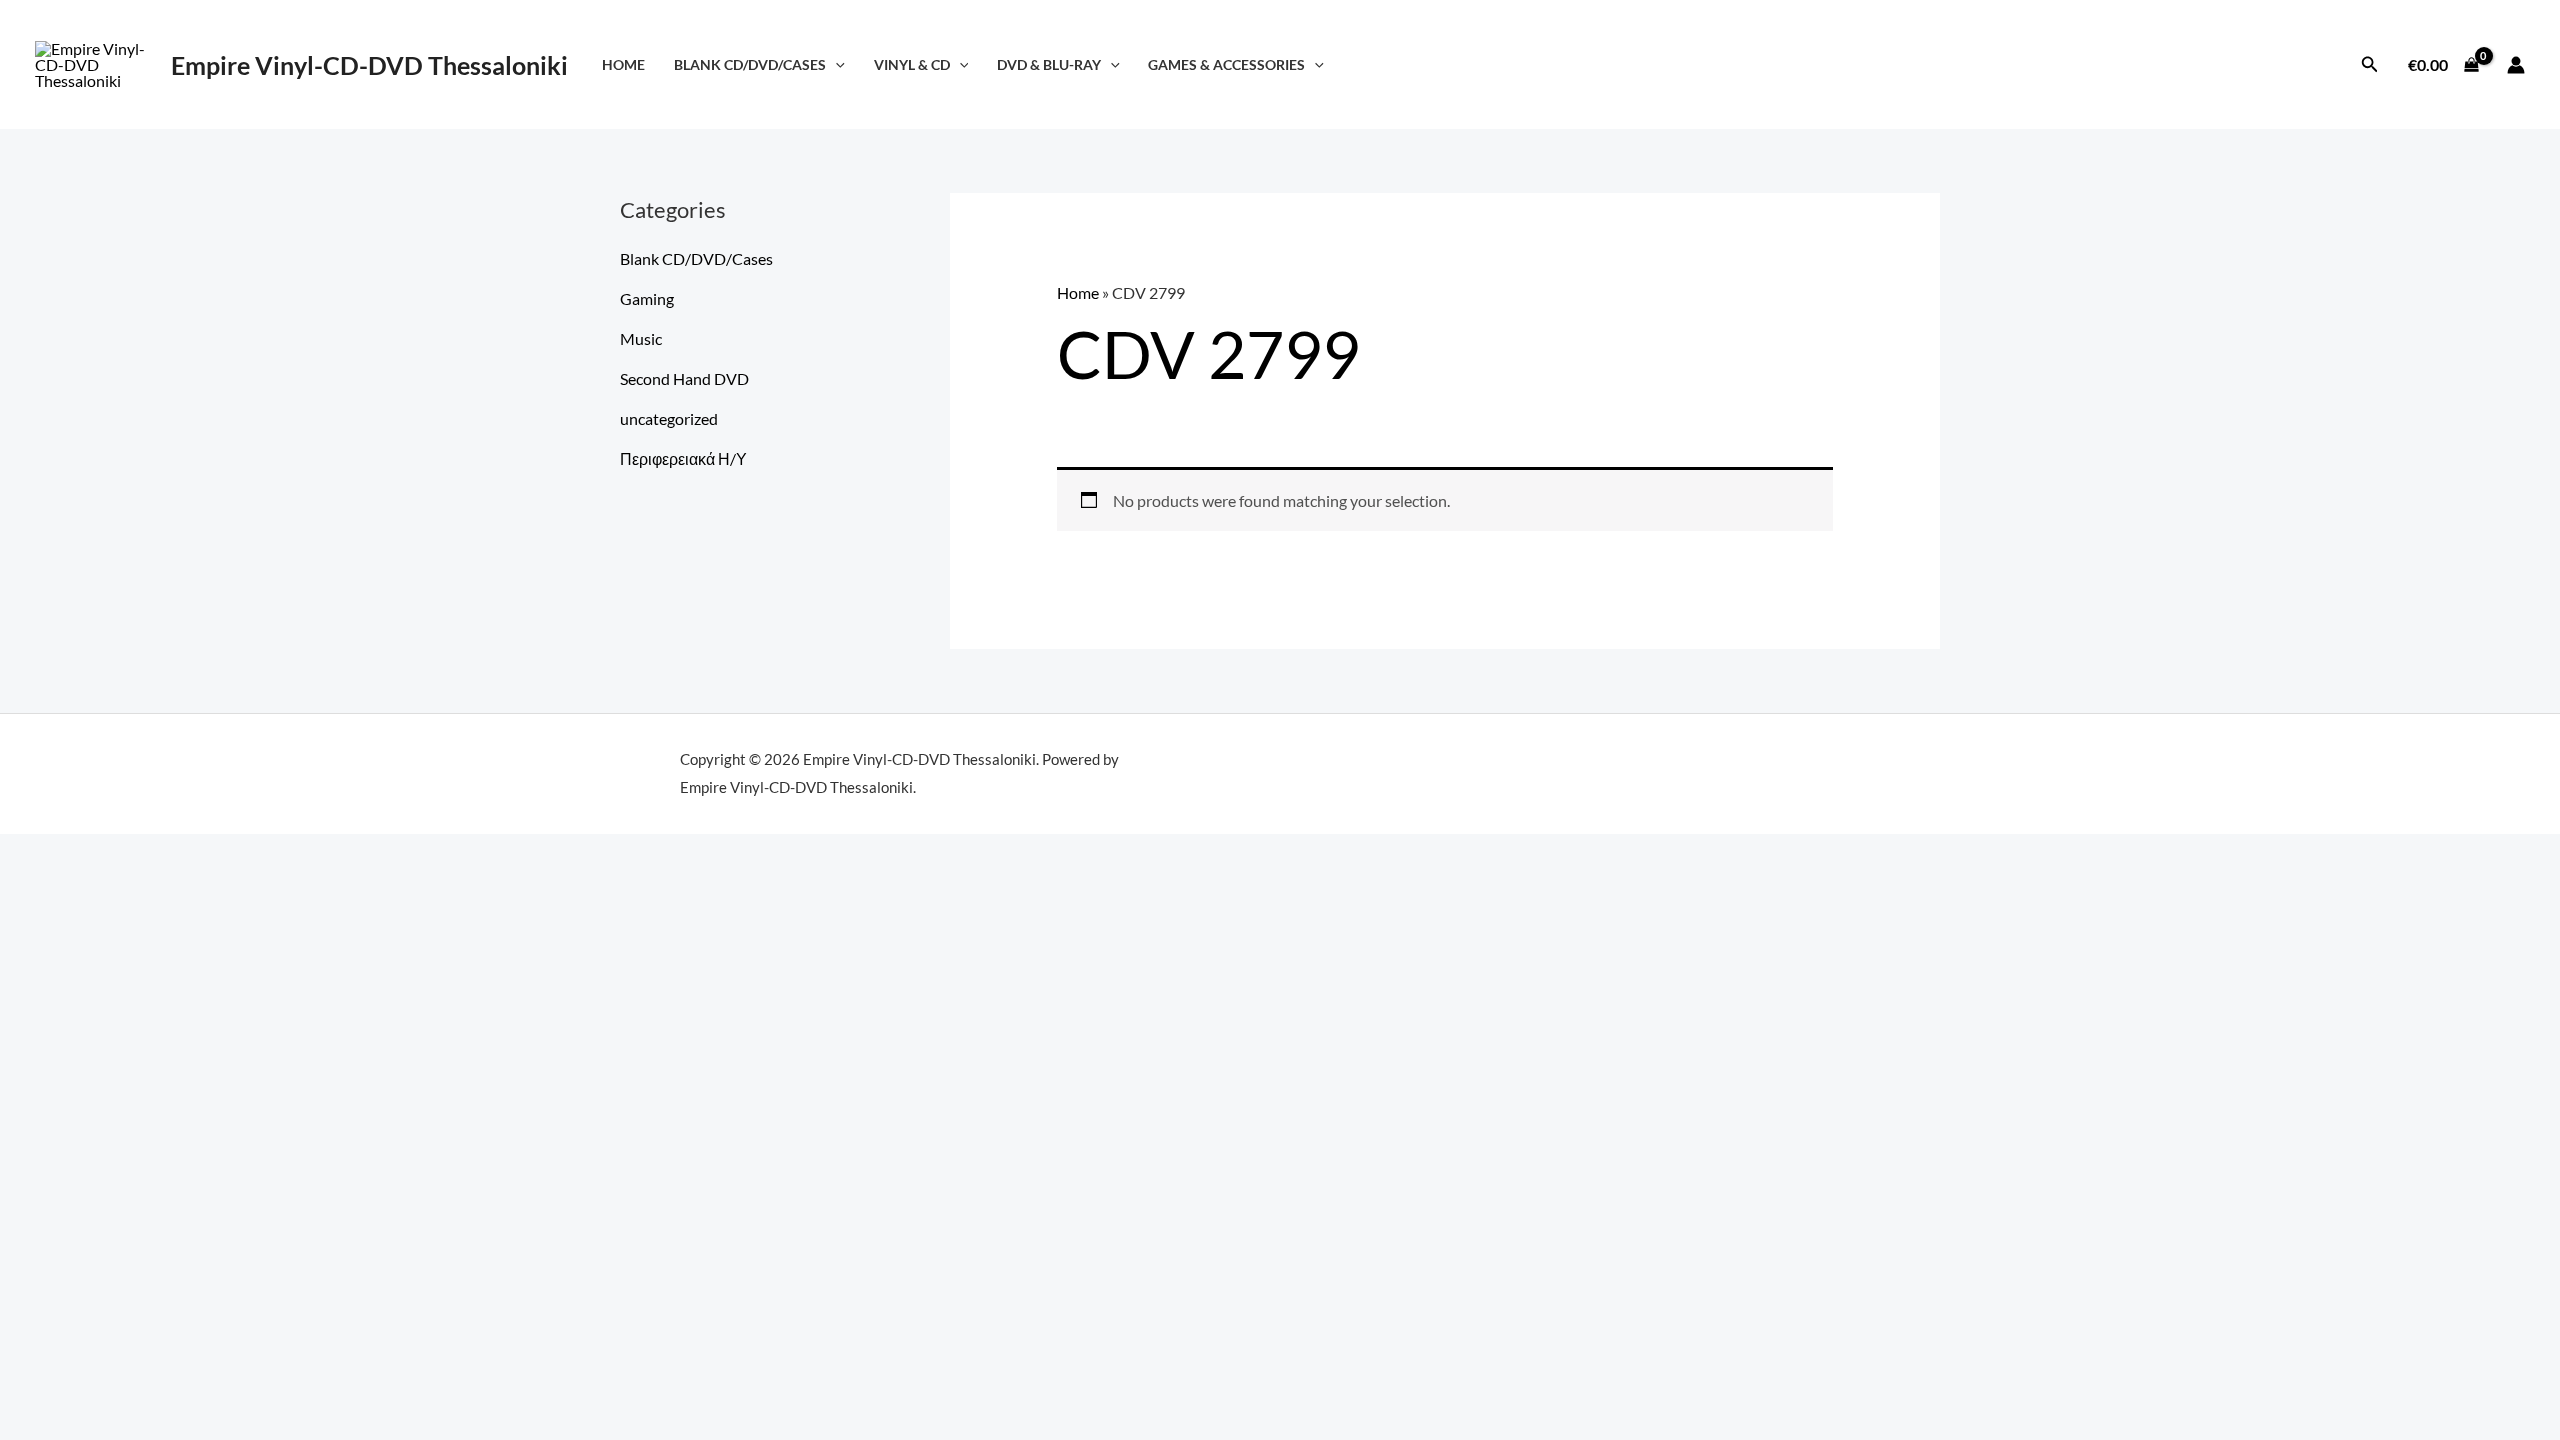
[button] (835, 64)
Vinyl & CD (912, 64)
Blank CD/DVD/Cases (750, 64)
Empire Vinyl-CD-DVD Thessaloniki (369, 65)
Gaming (647, 298)
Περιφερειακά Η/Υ (683, 458)
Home (623, 64)
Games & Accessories (1226, 64)
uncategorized (669, 418)
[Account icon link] (2516, 65)
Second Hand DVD (684, 378)
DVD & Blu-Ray (1049, 64)
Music (641, 338)
